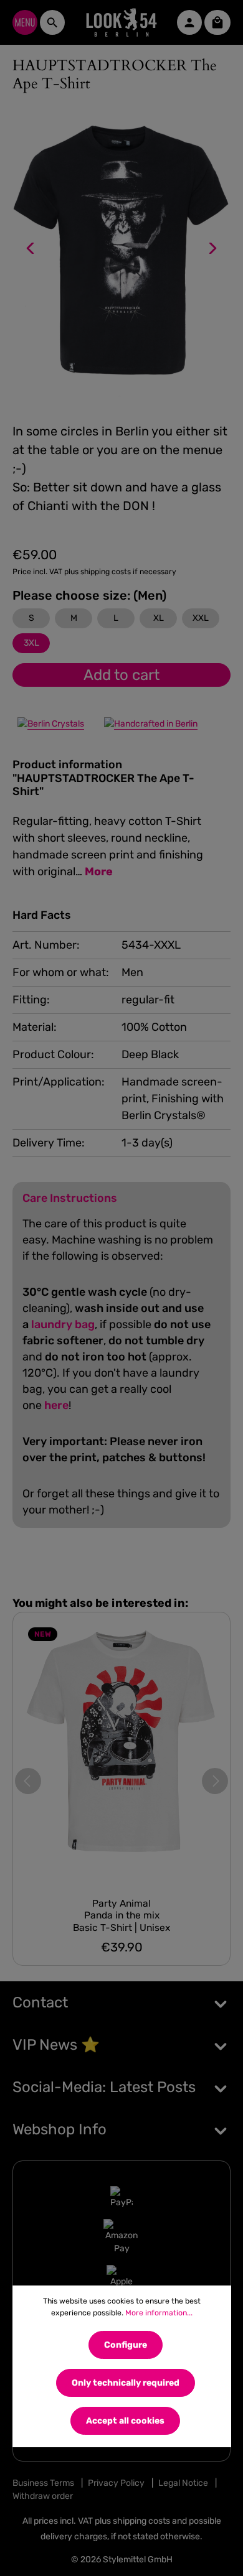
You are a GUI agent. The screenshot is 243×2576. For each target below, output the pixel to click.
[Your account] (189, 22)
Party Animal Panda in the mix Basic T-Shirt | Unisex (121, 1915)
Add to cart (121, 675)
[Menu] (25, 22)
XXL (201, 618)
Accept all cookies (125, 2421)
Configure (126, 2345)
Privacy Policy (116, 2483)
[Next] (212, 248)
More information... (159, 2313)
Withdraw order (43, 2496)
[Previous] (31, 248)
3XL (31, 643)
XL (159, 618)
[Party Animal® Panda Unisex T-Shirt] (121, 1750)
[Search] (52, 22)
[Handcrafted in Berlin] (151, 723)
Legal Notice (183, 2483)
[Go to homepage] (121, 22)
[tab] (118, 819)
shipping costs (141, 2521)
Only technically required (126, 2383)
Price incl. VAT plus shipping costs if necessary (94, 572)
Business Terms (43, 2483)
